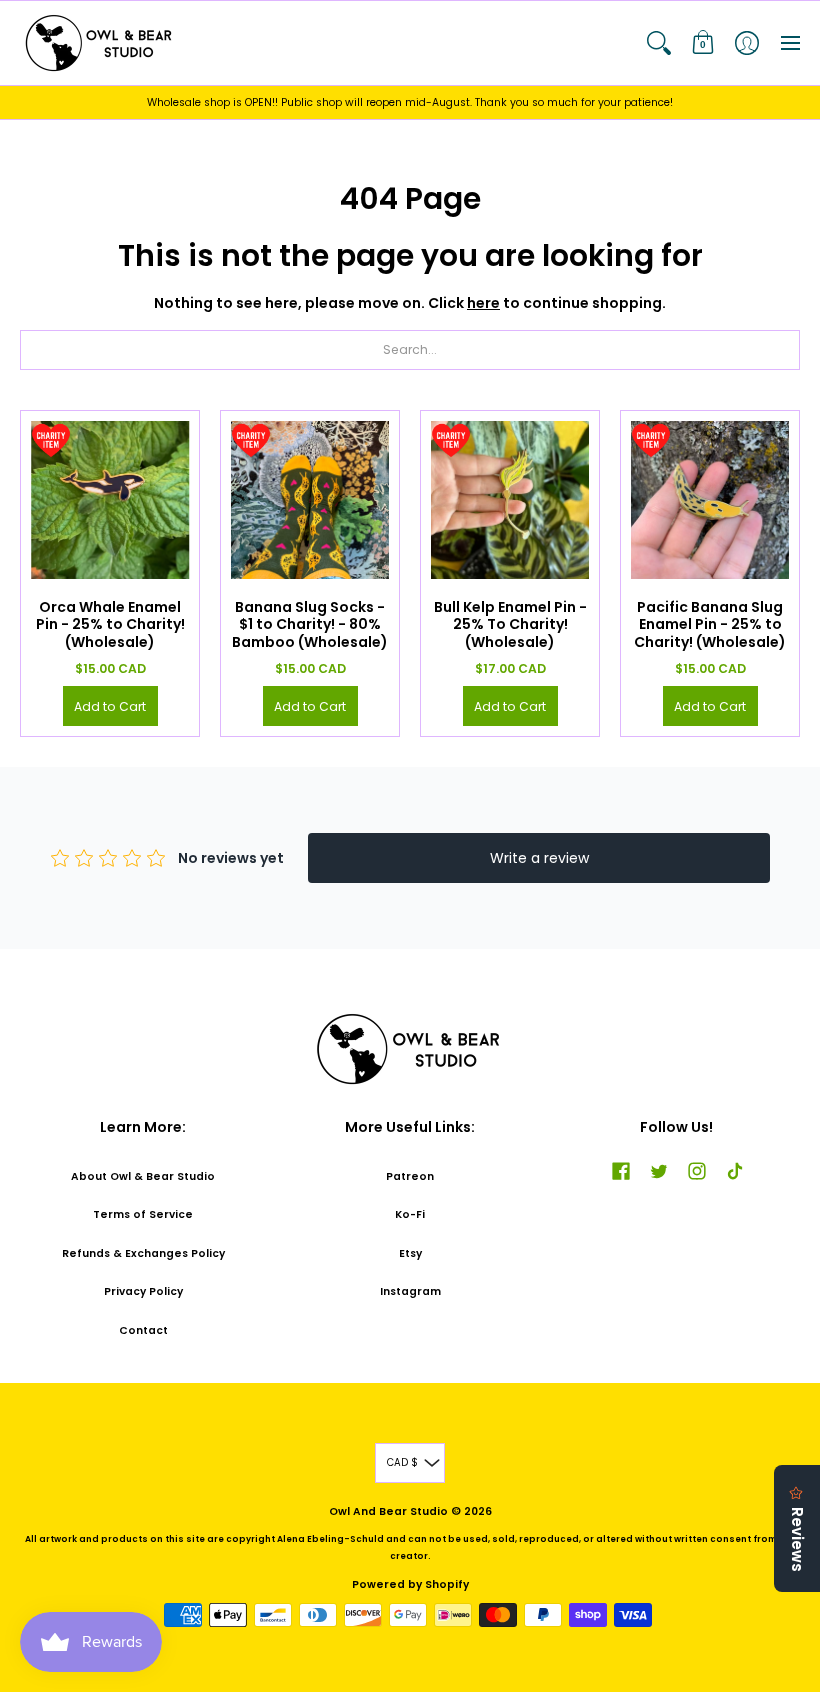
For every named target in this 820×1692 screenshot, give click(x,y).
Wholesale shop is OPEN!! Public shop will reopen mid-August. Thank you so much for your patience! (410, 102)
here (483, 303)
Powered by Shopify (410, 1584)
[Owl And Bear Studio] (100, 43)
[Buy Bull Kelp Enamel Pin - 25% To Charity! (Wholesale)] (510, 500)
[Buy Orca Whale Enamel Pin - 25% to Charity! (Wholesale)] (110, 500)
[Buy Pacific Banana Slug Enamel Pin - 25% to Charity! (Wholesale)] (710, 500)
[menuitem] (659, 43)
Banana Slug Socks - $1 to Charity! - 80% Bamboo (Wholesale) (310, 624)
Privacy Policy (143, 1291)
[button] (659, 43)
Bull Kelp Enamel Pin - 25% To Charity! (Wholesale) (510, 624)
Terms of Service (143, 1214)
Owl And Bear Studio (388, 1511)
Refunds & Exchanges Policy (143, 1253)
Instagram (410, 1291)
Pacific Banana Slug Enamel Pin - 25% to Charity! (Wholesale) (710, 624)
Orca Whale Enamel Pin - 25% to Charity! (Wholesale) (110, 624)
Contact (143, 1330)
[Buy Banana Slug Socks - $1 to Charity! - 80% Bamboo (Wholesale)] (310, 500)
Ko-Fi (410, 1214)
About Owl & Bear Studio (143, 1176)
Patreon (410, 1176)
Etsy (410, 1253)
